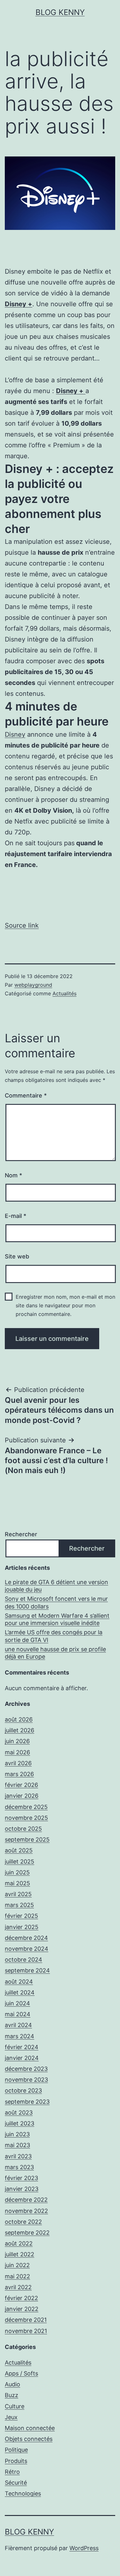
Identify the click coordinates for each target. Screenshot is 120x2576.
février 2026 (21, 1785)
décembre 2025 (26, 1807)
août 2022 (19, 2243)
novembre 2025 (26, 1818)
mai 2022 (17, 2276)
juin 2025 (17, 1872)
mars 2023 (19, 2167)
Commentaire (26, 1095)
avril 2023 (18, 2156)
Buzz (12, 2395)
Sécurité (16, 2483)
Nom (13, 1175)
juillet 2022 (20, 2254)
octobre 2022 (23, 2222)
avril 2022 (18, 2287)
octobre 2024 (24, 1960)
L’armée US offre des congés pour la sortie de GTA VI (54, 1636)
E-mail (16, 1216)
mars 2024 (20, 2036)
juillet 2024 (20, 1992)
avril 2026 (18, 1763)
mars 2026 (19, 1774)
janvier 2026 (22, 1796)
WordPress (84, 2548)
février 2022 (21, 2298)
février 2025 (21, 1916)
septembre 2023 (27, 2102)
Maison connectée (30, 2428)
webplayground (33, 985)
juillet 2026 (20, 1730)
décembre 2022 (26, 2200)
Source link (22, 925)
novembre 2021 (26, 2331)
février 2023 (21, 2178)
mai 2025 (17, 1883)
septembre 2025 (27, 1839)
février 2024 (22, 2047)
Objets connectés (29, 2439)
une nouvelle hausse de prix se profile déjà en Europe (55, 1653)
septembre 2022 (27, 2233)
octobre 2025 (23, 1829)
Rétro (12, 2472)
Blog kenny (60, 12)
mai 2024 (18, 2014)
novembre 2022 (26, 2211)
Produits (16, 2461)
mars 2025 (19, 1905)
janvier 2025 (22, 1927)
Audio (12, 2384)
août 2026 (19, 1719)
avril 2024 (18, 2025)
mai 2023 (17, 2145)
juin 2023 (17, 2134)
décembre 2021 (26, 2320)
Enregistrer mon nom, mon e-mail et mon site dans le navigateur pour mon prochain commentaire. (65, 1305)
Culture (15, 2406)
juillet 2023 (20, 2123)
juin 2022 (17, 2265)
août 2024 (19, 1982)
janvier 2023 (22, 2189)
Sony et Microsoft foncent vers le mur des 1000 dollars (56, 1602)
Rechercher (21, 1534)
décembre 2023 (26, 2069)
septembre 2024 (27, 1970)
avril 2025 (18, 1894)
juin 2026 (17, 1741)
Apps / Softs (21, 2373)
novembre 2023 (26, 2080)
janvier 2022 (22, 2309)
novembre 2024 (27, 1949)
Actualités (64, 993)
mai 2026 (17, 1752)
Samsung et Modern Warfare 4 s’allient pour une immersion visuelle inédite (57, 1619)
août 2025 (19, 1850)
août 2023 (19, 2112)
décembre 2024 (26, 1938)
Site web (17, 1256)
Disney (15, 734)
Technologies (23, 2493)
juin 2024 (17, 2003)
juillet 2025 (20, 1862)
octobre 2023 (23, 2090)
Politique (16, 2450)
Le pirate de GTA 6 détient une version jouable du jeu (56, 1586)
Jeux (11, 2417)
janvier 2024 (22, 2058)
